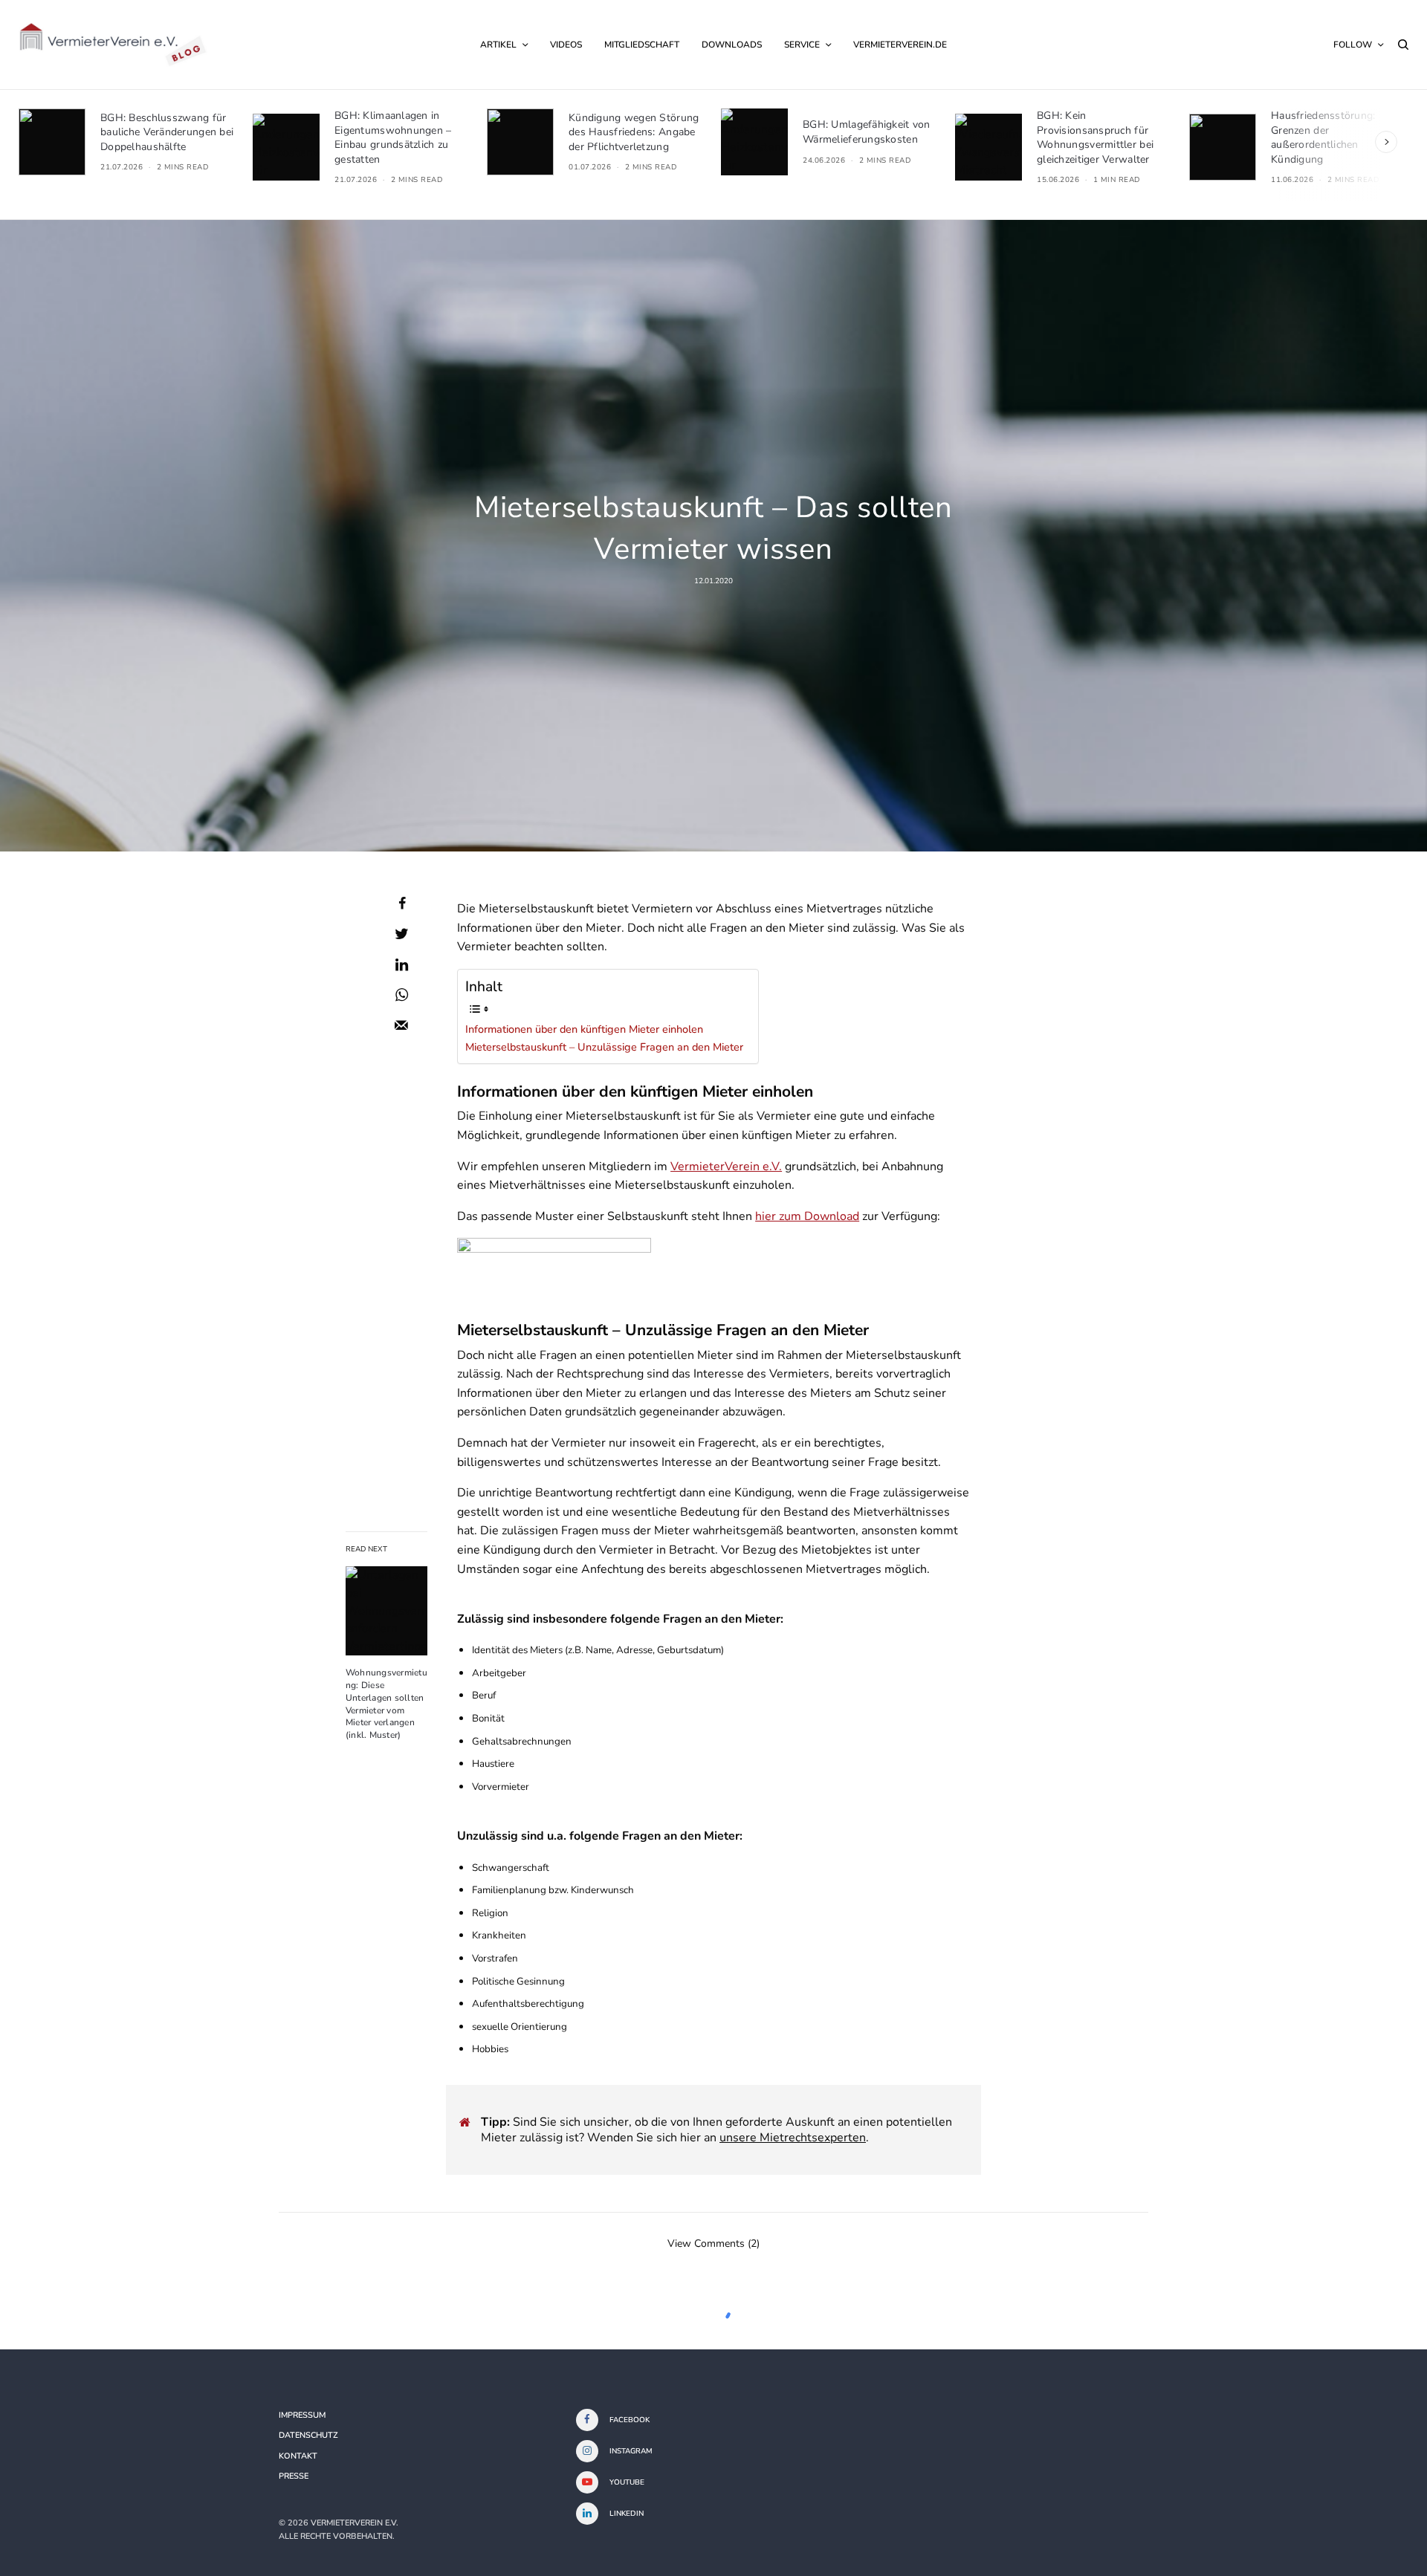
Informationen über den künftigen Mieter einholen (584, 1029)
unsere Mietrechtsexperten (793, 2138)
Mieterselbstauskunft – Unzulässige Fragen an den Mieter (604, 1047)
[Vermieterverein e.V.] (113, 45)
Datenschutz (308, 2435)
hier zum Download (807, 1216)
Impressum (302, 2415)
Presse (294, 2476)
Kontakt (298, 2456)
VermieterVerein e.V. (726, 1167)
